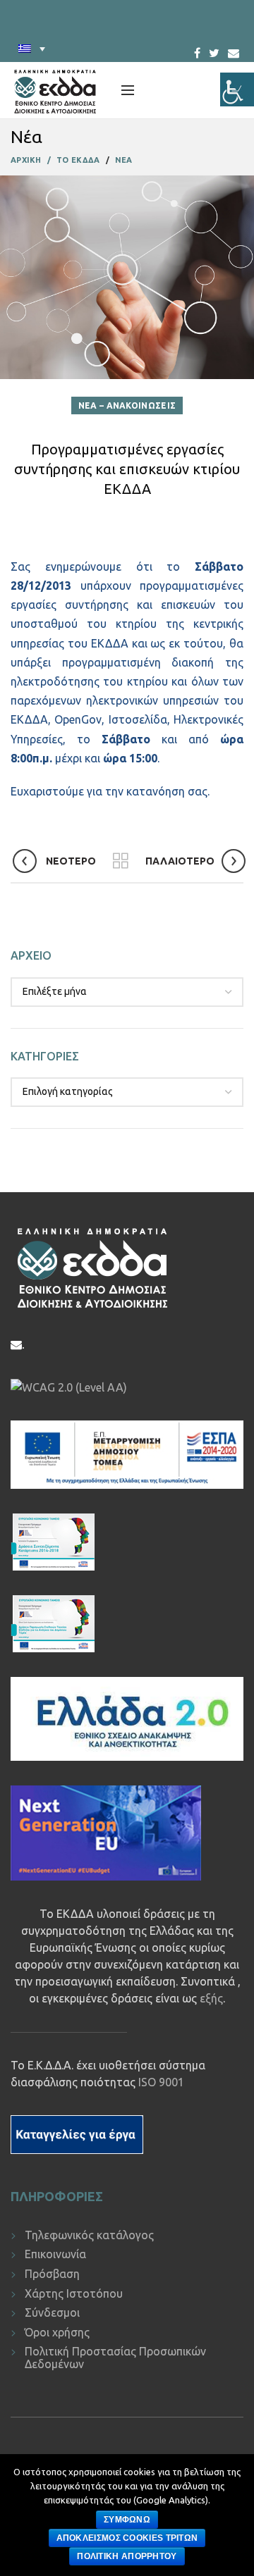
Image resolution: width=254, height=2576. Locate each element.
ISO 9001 (161, 2082)
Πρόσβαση (52, 2274)
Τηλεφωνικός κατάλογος (89, 2235)
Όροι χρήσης (57, 2332)
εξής (211, 1998)
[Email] (234, 53)
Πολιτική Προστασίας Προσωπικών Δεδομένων (115, 2358)
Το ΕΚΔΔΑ (78, 160)
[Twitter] (214, 49)
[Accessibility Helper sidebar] (237, 89)
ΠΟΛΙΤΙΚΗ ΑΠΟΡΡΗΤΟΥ (127, 2556)
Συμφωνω (127, 2520)
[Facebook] (197, 49)
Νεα (124, 160)
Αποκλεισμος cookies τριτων (127, 2538)
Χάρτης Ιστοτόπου (74, 2293)
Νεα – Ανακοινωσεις (127, 405)
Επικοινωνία (55, 2254)
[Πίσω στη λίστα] (121, 861)
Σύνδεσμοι (52, 2312)
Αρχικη (26, 160)
